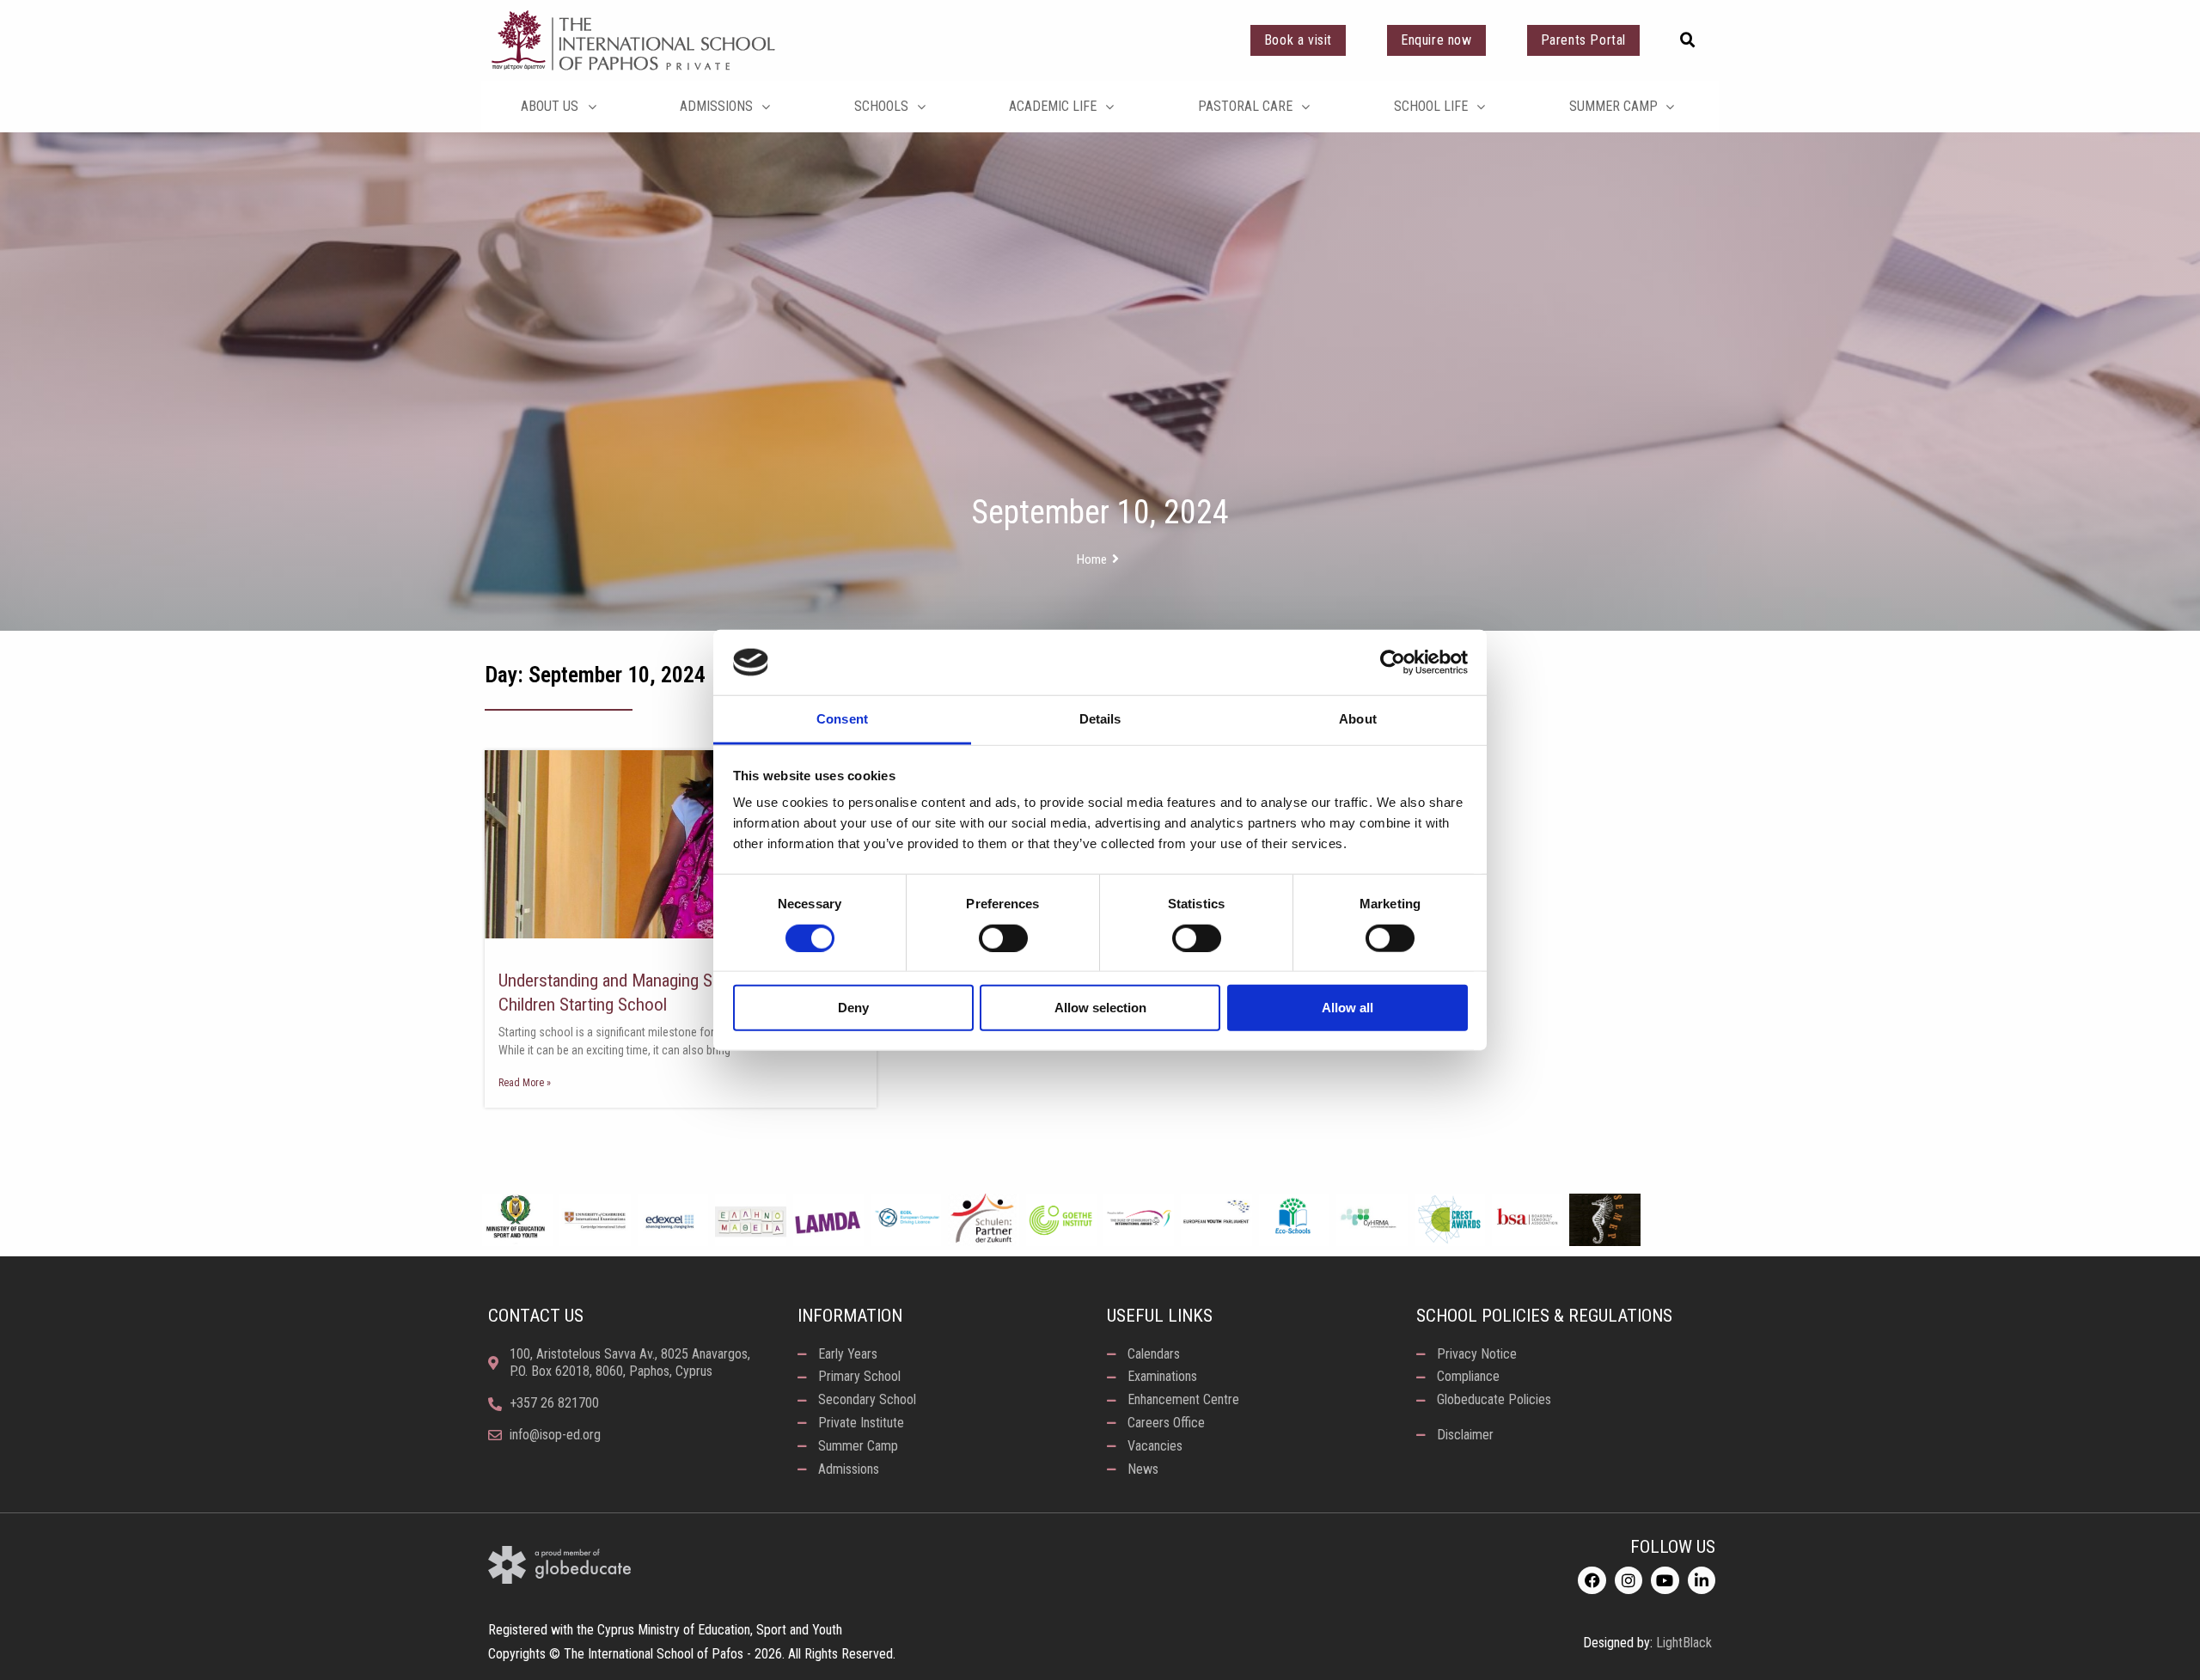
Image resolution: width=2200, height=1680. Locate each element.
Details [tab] (1100, 719)
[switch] (1003, 938)
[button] (1688, 40)
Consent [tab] (842, 719)
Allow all (1347, 1008)
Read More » (525, 1083)
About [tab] (1358, 719)
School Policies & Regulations (1544, 1316)
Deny (853, 1008)
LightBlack (1684, 1643)
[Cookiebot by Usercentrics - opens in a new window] (1393, 663)
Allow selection (1100, 1008)
